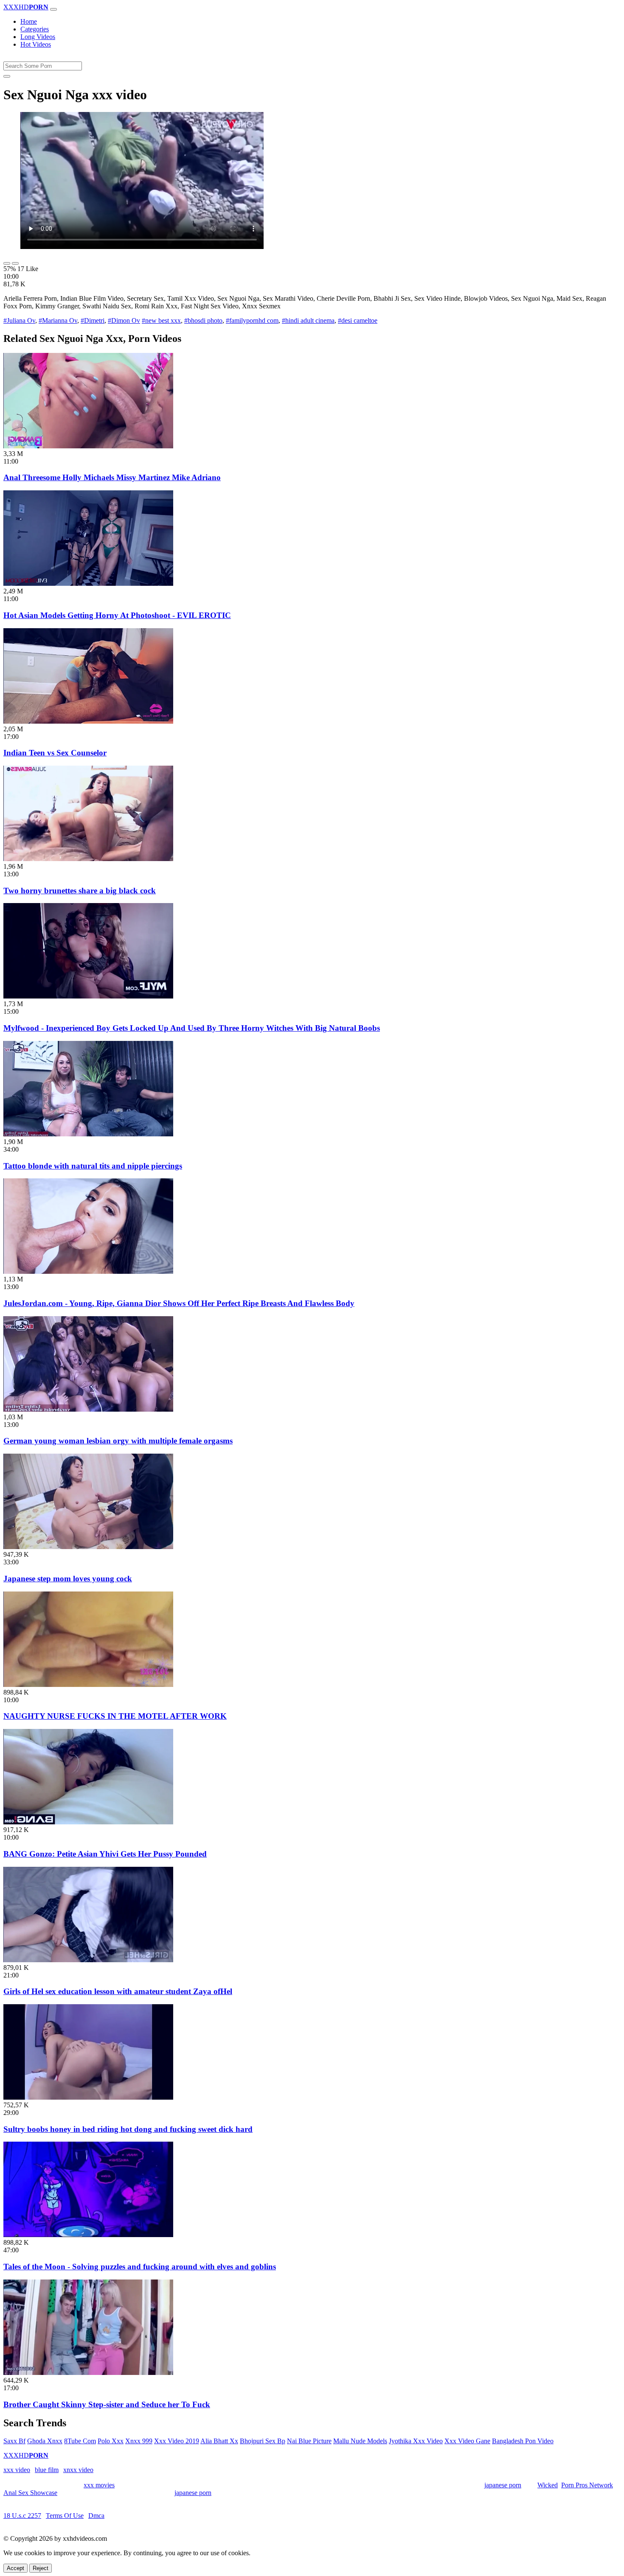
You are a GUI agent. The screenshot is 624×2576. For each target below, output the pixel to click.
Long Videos (38, 37)
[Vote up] (7, 263)
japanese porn (503, 2485)
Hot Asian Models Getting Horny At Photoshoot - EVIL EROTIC (117, 615)
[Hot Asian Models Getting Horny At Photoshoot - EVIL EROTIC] (88, 583)
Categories (35, 29)
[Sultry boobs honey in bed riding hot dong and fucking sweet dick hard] (88, 2097)
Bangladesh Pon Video (523, 2441)
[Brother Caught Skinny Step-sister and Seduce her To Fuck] (88, 2373)
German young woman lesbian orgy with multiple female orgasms (118, 1441)
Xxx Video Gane (467, 2441)
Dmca (96, 2516)
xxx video (17, 2470)
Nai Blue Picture (309, 2441)
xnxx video (78, 2470)
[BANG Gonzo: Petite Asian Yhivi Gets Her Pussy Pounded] (88, 1822)
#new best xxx (161, 320)
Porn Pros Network (587, 2485)
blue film (47, 2470)
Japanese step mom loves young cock (68, 1579)
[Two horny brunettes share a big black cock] (88, 859)
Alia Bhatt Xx (219, 2441)
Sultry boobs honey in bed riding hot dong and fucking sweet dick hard (128, 2129)
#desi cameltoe (358, 320)
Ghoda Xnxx (45, 2441)
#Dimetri (93, 320)
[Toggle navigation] (53, 9)
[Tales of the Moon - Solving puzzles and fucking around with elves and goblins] (88, 2235)
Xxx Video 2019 (177, 2441)
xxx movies (99, 2485)
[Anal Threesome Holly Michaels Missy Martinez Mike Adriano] (88, 446)
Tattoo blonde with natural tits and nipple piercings (93, 1166)
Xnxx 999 (139, 2441)
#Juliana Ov (19, 320)
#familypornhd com (252, 320)
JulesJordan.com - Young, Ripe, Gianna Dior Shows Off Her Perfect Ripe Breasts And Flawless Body (179, 1303)
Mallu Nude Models (360, 2441)
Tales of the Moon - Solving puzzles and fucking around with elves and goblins (140, 2267)
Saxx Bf (14, 2441)
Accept (15, 2568)
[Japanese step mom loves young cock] (88, 1547)
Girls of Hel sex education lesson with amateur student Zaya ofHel (118, 1991)
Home (29, 21)
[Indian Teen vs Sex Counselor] (88, 721)
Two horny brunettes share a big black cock (80, 891)
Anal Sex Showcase (30, 2493)
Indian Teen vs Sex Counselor (55, 753)
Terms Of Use (65, 2516)
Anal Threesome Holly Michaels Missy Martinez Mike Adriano (112, 477)
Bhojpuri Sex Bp (263, 2441)
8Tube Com (80, 2441)
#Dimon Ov (124, 320)
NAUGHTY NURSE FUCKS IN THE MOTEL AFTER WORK (115, 1716)
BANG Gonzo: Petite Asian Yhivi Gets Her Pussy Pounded (105, 1854)
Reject (41, 2568)
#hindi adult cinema (308, 320)
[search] (7, 76)
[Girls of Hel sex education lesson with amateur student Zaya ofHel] (88, 1960)
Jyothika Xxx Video (416, 2441)
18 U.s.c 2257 (22, 2516)
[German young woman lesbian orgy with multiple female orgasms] (88, 1409)
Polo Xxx (111, 2441)
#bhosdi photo (203, 320)
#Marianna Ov (58, 320)
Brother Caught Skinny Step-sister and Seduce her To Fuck (107, 2404)
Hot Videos (36, 44)
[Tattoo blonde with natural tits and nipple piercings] (88, 1134)
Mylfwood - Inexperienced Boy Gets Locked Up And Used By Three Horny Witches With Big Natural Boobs (192, 1028)
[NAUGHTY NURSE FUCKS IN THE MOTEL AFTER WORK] (88, 1685)
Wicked (548, 2485)
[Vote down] (15, 263)
